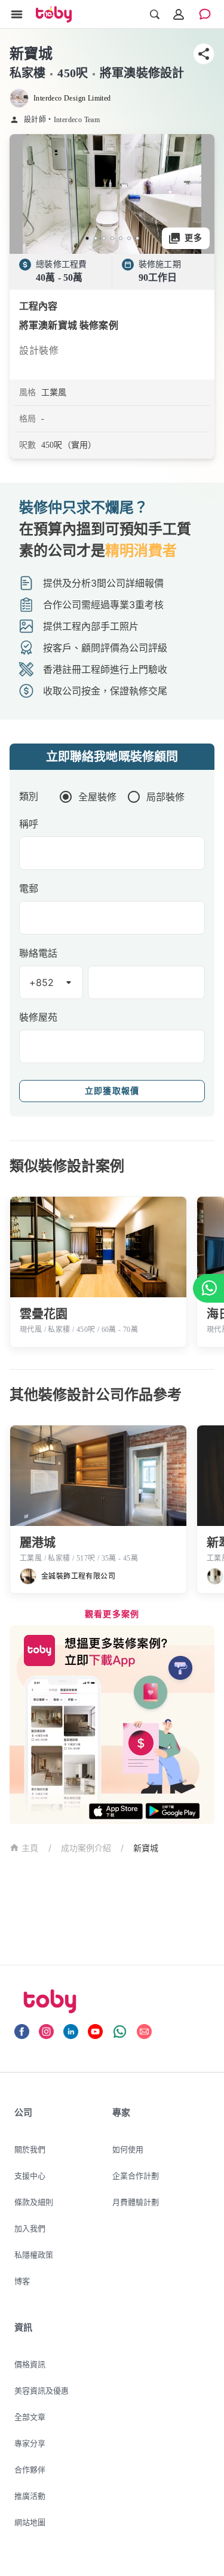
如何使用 (128, 2149)
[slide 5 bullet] (121, 238)
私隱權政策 (34, 2255)
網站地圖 (30, 2522)
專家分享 (30, 2443)
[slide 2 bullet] (96, 238)
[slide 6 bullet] (129, 238)
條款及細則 (34, 2202)
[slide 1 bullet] (87, 238)
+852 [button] (42, 982)
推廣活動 (30, 2496)
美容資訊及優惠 (42, 2390)
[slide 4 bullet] (112, 238)
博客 (22, 2281)
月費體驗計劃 (136, 2202)
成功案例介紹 (86, 1848)
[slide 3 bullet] (104, 238)
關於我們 (30, 2149)
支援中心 (30, 2176)
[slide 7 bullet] (137, 238)
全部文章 (30, 2417)
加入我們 (30, 2228)
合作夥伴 (30, 2469)
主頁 (30, 1848)
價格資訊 (30, 2364)
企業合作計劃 (136, 2176)
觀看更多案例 (112, 1614)
